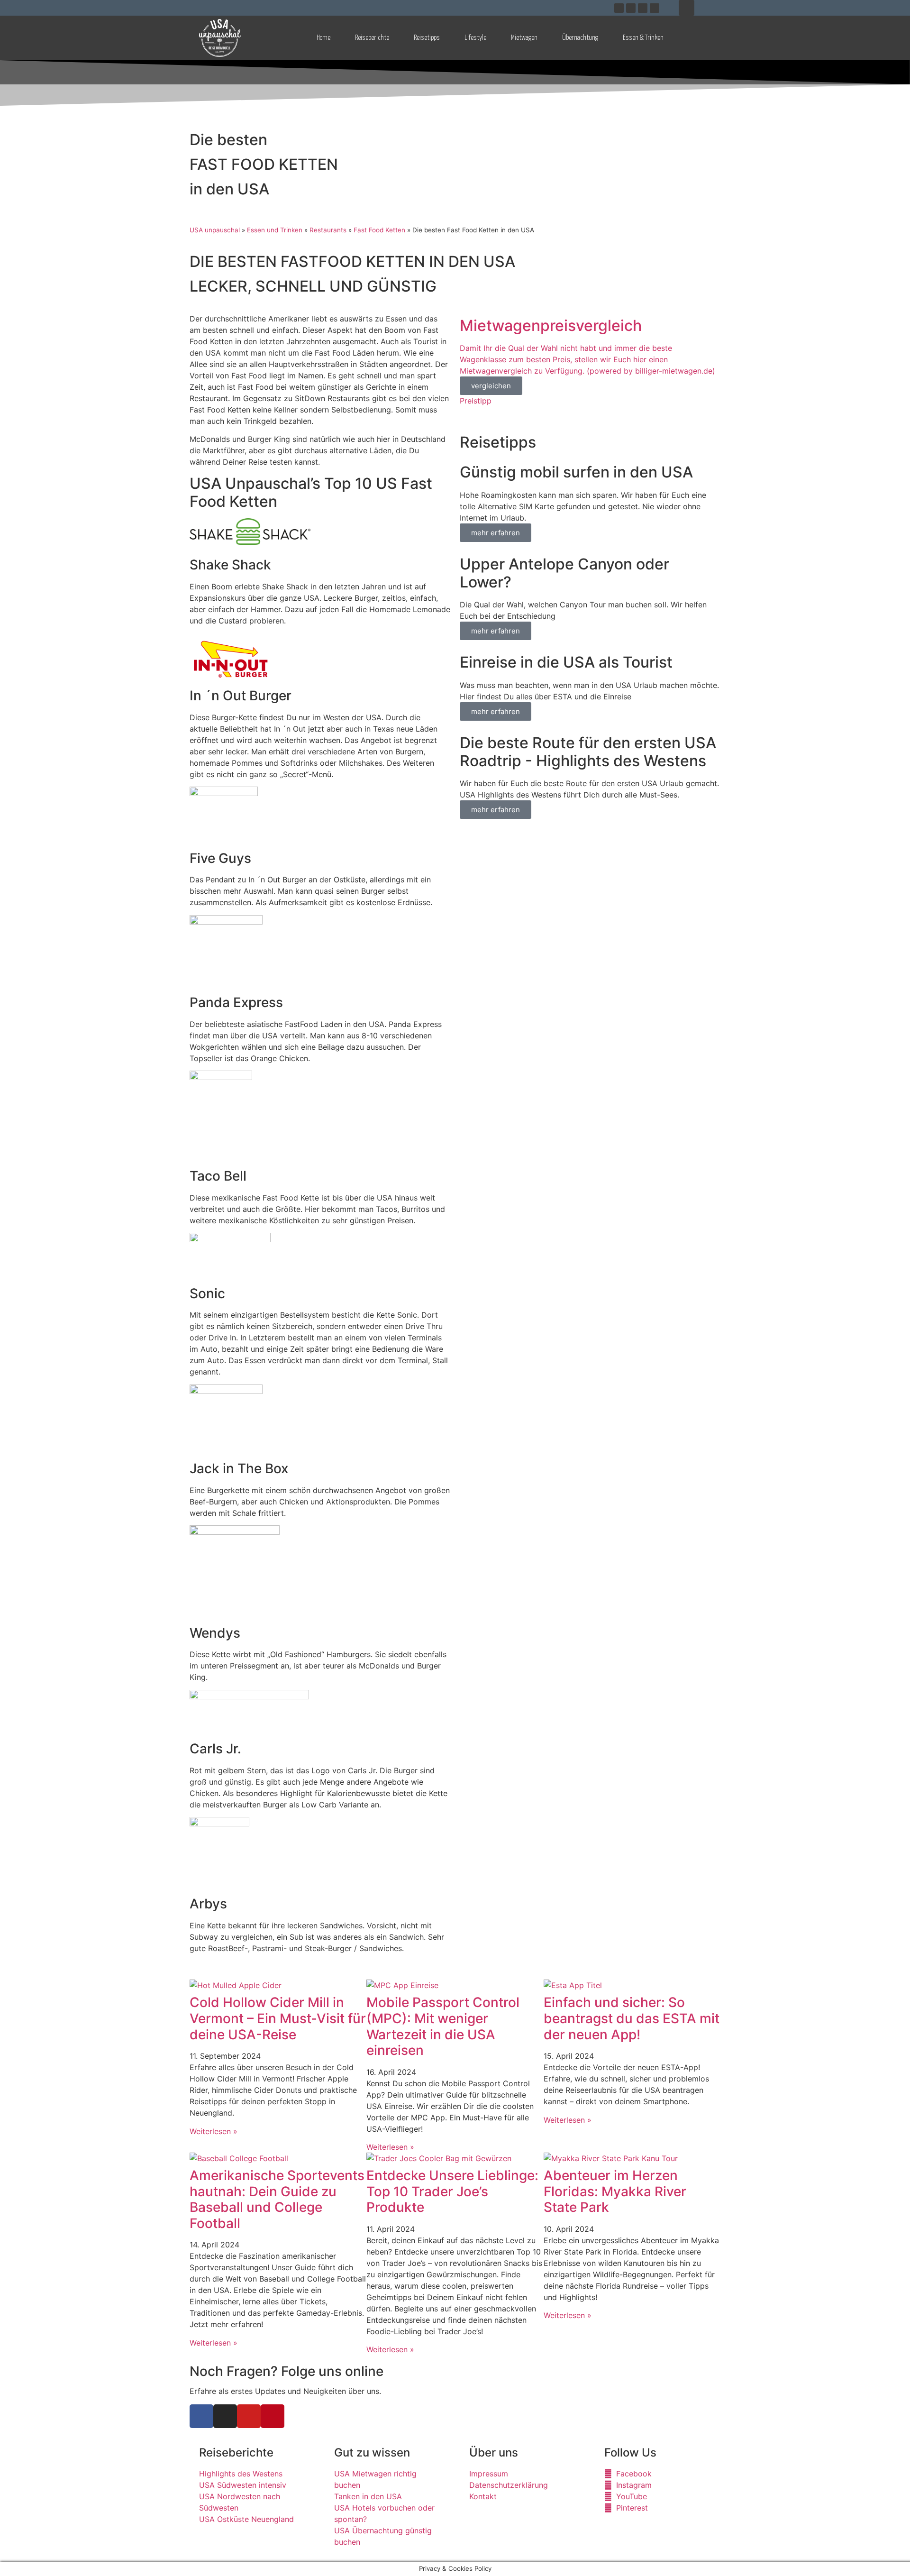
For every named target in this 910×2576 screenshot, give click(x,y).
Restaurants (328, 230)
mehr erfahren (496, 533)
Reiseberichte (372, 38)
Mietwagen (524, 38)
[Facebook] (619, 8)
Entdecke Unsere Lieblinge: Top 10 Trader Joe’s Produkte (452, 2191)
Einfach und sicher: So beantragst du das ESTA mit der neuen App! (632, 2018)
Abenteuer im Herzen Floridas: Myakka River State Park (615, 2191)
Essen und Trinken (275, 230)
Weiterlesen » (214, 2131)
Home (323, 38)
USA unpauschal (215, 230)
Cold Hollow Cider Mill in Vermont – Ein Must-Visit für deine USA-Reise (278, 2018)
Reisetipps (427, 38)
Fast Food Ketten (379, 230)
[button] (687, 8)
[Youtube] (643, 8)
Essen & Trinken (643, 38)
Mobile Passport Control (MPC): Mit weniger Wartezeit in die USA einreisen (443, 2026)
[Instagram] (631, 8)
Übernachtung (580, 38)
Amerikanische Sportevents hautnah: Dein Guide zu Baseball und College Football (277, 2199)
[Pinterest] (655, 8)
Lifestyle (475, 38)
